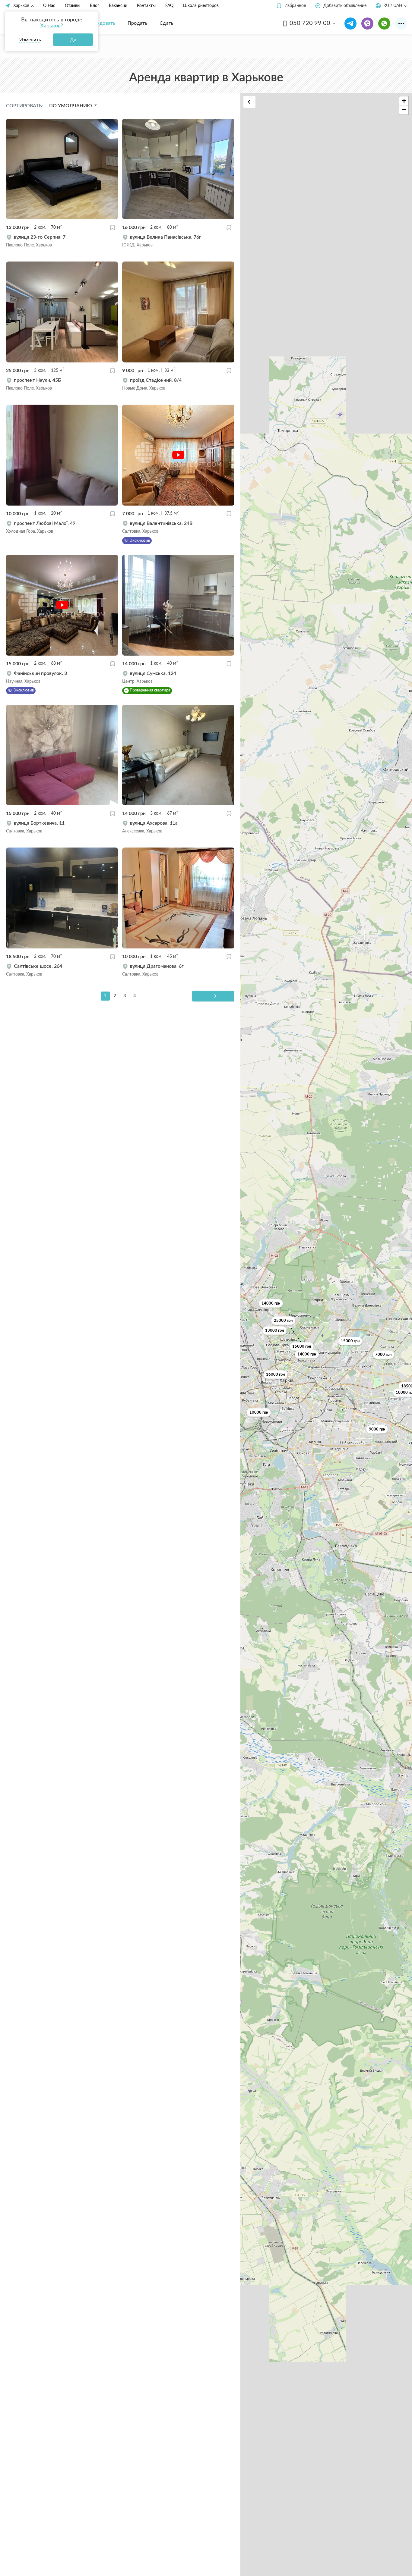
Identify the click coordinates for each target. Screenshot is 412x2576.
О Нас (49, 6)
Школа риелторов (201, 6)
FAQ (169, 6)
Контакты (146, 6)
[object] (62, 241)
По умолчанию (71, 106)
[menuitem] (102, 23)
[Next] (213, 996)
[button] (291, 6)
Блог (95, 6)
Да (73, 40)
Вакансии (118, 6)
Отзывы (73, 6)
